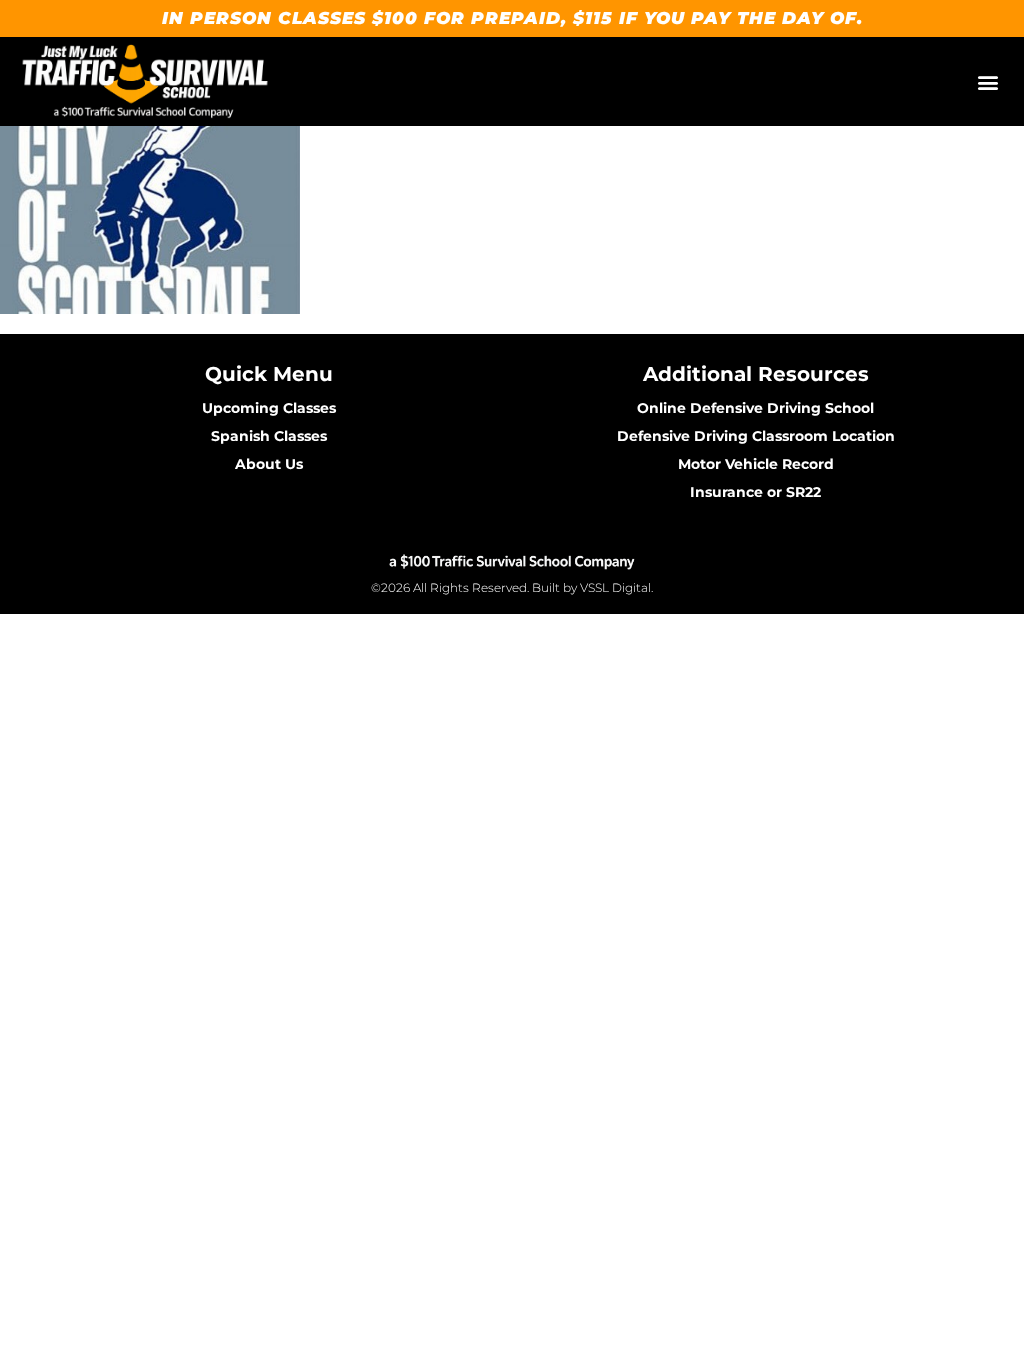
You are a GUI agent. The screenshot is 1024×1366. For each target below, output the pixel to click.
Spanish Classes (269, 436)
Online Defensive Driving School (755, 408)
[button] (987, 81)
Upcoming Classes (269, 408)
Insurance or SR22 (755, 492)
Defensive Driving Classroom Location (756, 436)
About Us (269, 464)
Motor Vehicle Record (756, 464)
